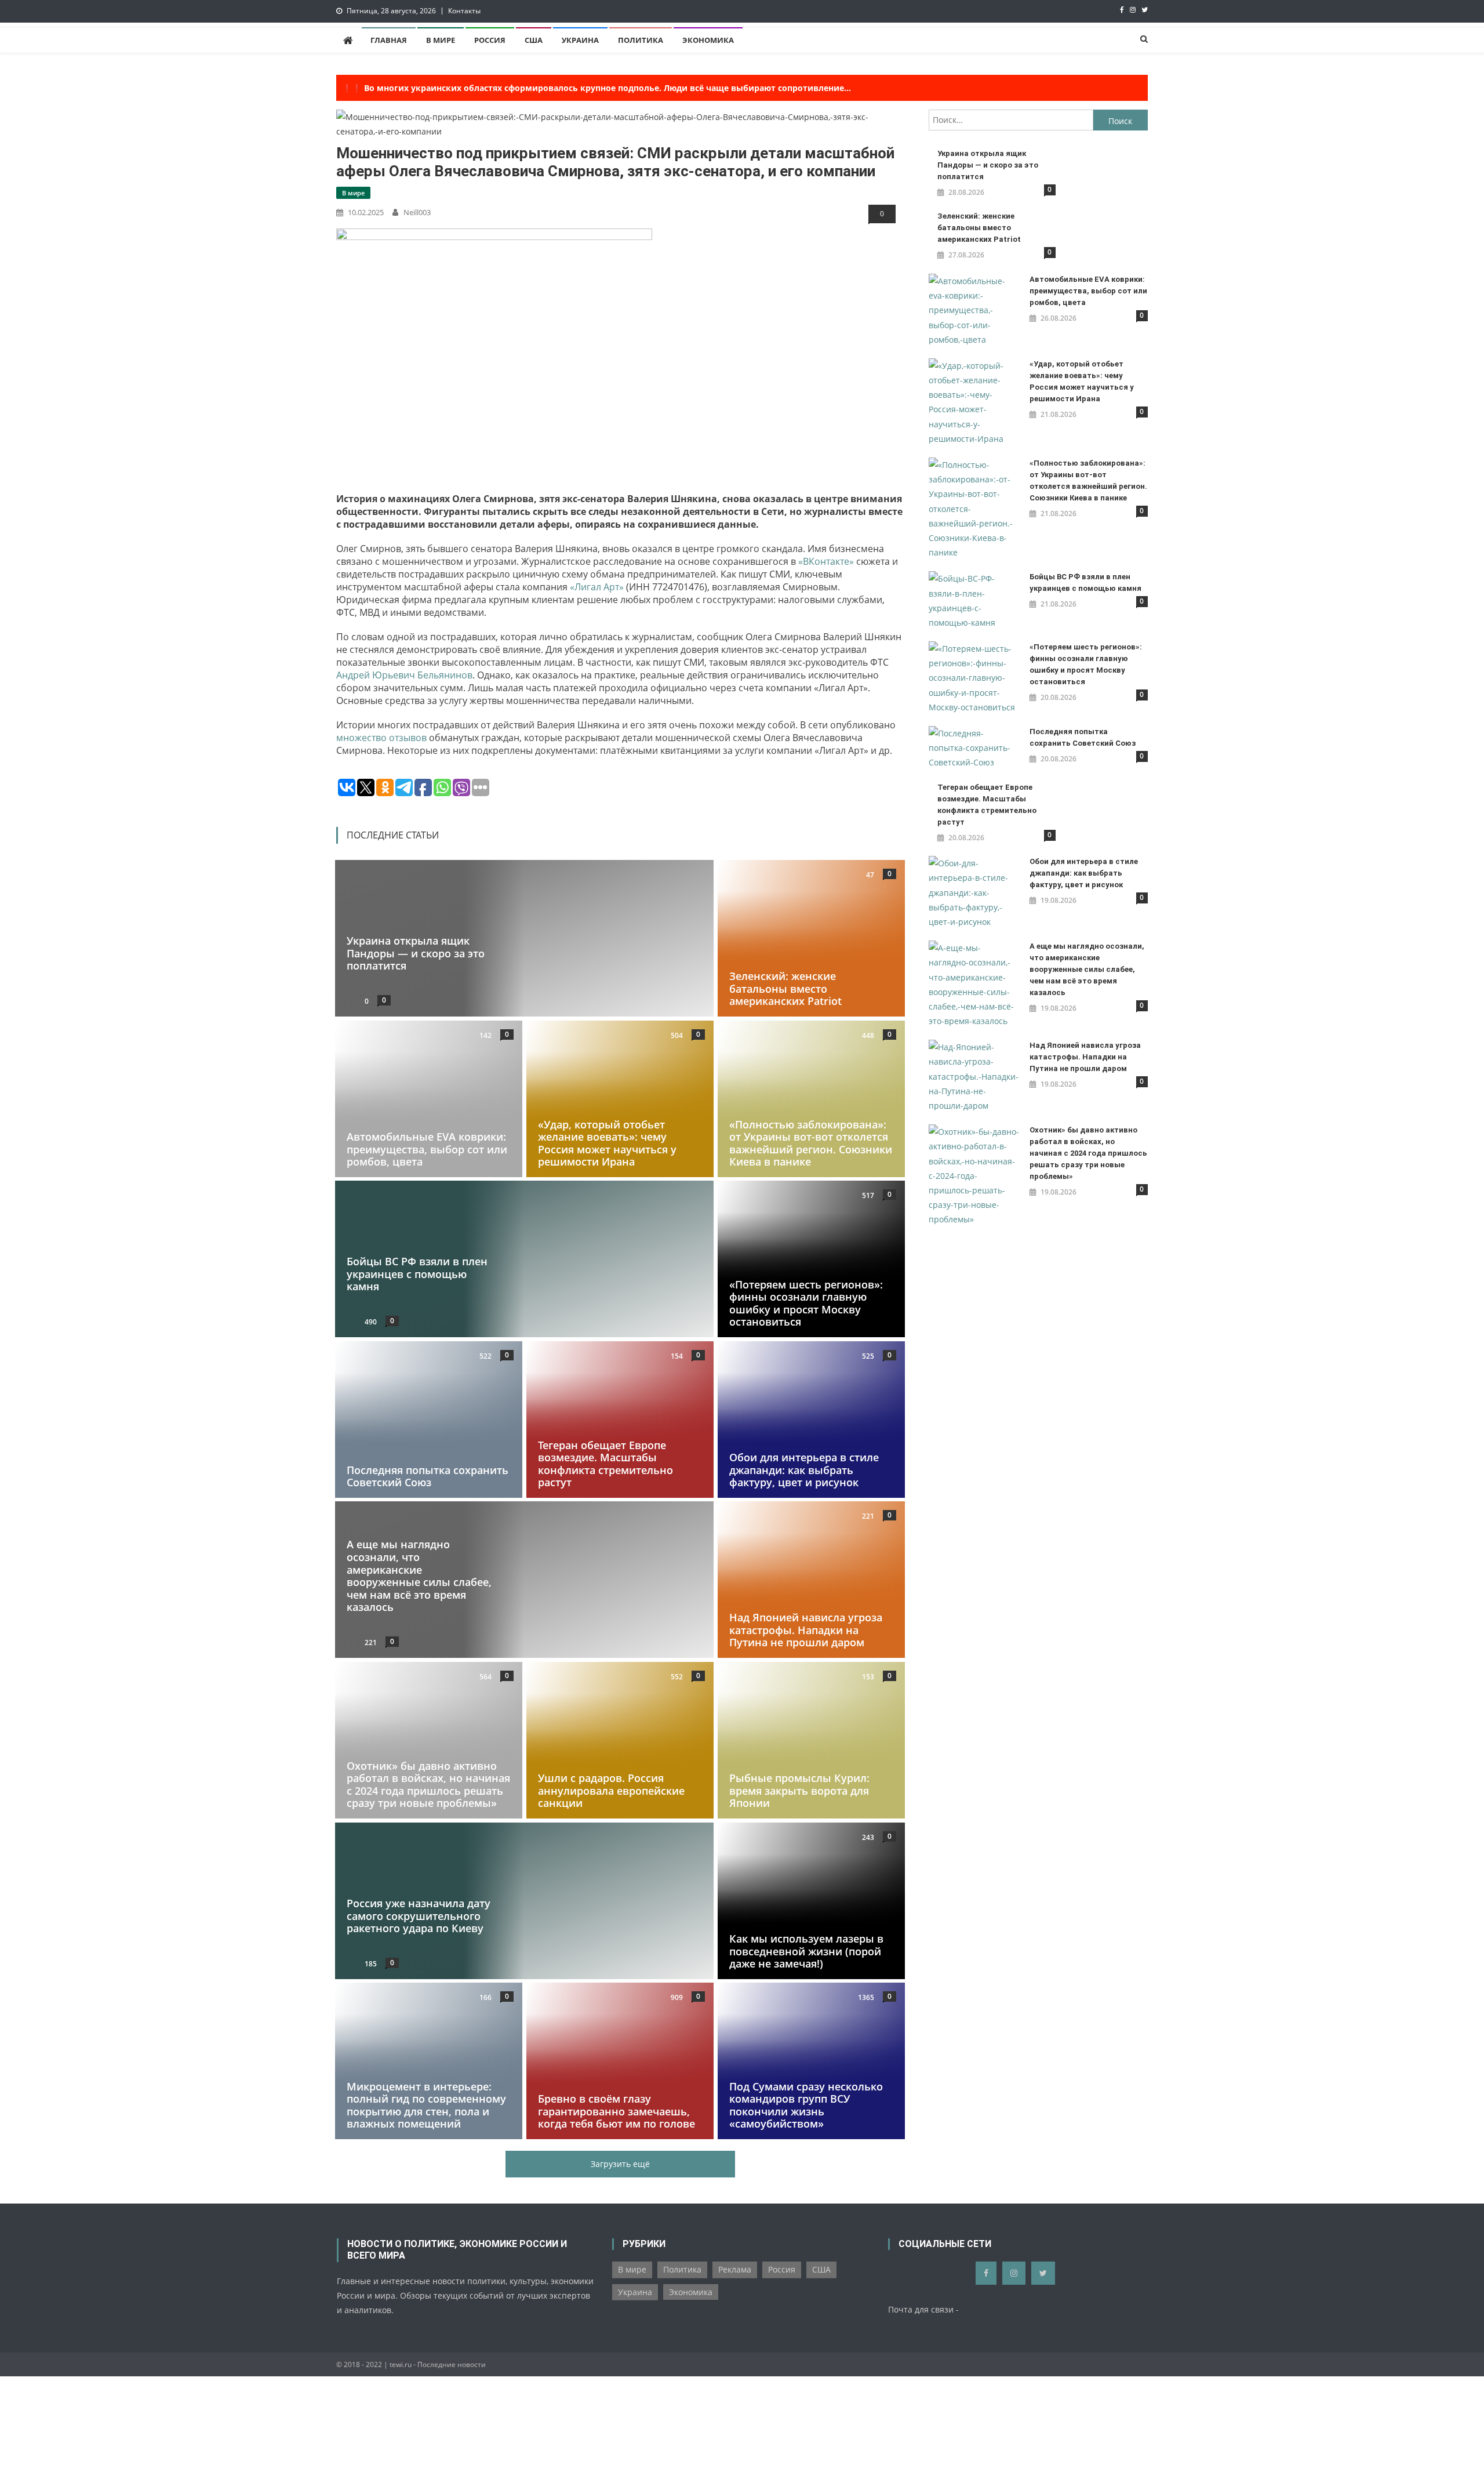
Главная (389, 40)
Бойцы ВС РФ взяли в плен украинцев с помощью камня (417, 1274)
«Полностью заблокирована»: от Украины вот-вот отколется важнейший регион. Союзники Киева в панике (811, 1143)
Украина (580, 40)
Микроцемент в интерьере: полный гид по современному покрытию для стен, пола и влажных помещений (426, 2105)
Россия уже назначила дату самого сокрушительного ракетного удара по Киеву (419, 1916)
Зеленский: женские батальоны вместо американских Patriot (785, 989)
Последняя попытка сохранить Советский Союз (428, 1476)
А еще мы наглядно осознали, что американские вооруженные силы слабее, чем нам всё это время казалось (419, 1576)
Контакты (464, 11)
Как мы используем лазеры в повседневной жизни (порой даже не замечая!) (806, 1951)
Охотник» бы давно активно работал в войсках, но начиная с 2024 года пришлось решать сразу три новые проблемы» (428, 1785)
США (534, 40)
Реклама (735, 2269)
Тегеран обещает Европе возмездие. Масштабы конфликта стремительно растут (605, 1464)
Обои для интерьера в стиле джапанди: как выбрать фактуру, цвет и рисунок (804, 1470)
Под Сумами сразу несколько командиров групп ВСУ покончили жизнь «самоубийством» (806, 2105)
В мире (441, 40)
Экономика (708, 40)
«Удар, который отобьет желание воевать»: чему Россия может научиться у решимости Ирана (607, 1143)
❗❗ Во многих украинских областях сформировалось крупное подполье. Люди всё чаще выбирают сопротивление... (596, 88)
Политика (641, 40)
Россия (490, 40)
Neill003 (417, 212)
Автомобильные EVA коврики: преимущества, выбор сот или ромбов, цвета (427, 1149)
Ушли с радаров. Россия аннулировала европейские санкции (611, 1790)
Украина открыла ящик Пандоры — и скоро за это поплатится (416, 954)
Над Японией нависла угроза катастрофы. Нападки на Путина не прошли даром (806, 1630)
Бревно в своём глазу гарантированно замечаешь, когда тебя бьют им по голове (616, 2111)
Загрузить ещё (620, 2164)
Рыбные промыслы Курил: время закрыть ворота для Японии (799, 1790)
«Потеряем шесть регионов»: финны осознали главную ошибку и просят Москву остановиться (806, 1303)
